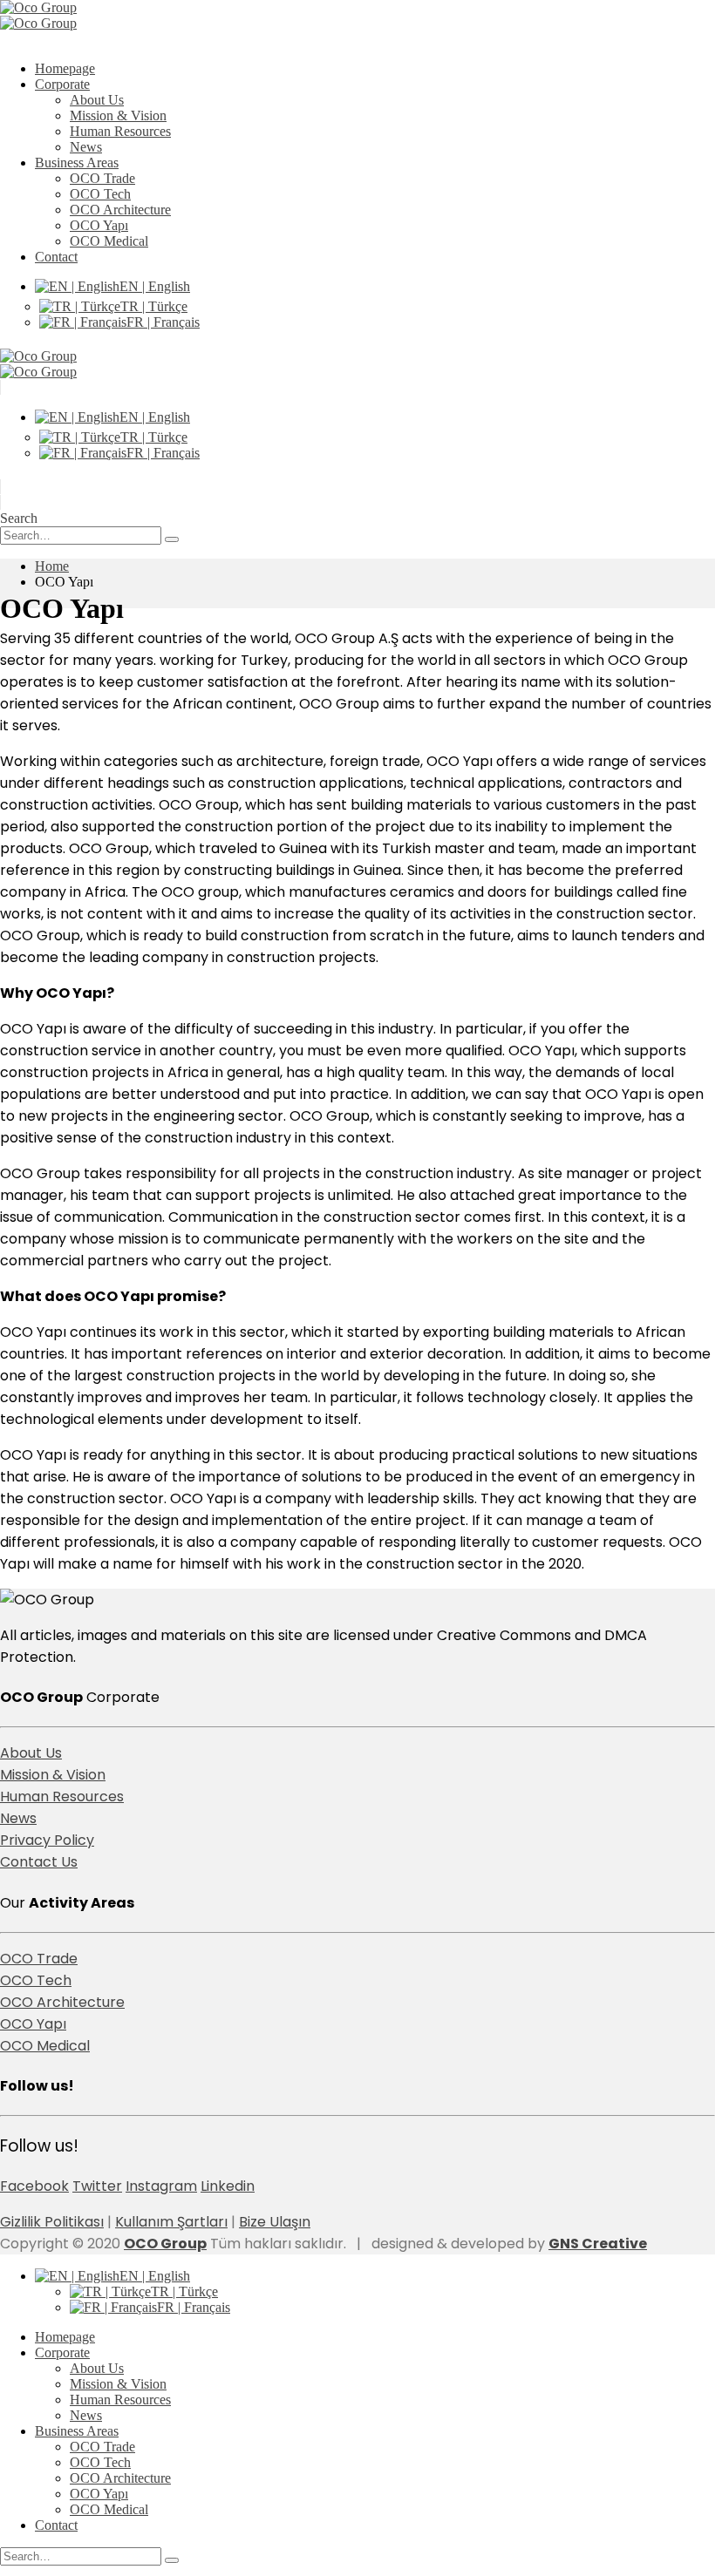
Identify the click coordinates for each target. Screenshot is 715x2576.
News (86, 147)
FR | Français (163, 322)
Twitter (97, 2186)
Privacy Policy (47, 1840)
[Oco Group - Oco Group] (38, 15)
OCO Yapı (99, 225)
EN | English (155, 286)
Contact (56, 257)
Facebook (34, 2186)
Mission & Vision (118, 115)
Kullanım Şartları (171, 2222)
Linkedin (228, 2186)
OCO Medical (109, 241)
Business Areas (77, 163)
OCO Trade (102, 178)
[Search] (172, 539)
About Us (97, 100)
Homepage (65, 68)
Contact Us (39, 1862)
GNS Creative (598, 2244)
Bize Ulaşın (275, 2222)
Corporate (62, 84)
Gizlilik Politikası (52, 2222)
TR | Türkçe (154, 306)
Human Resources (120, 131)
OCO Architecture (120, 210)
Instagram (161, 2186)
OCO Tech (100, 194)
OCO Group (165, 2244)
